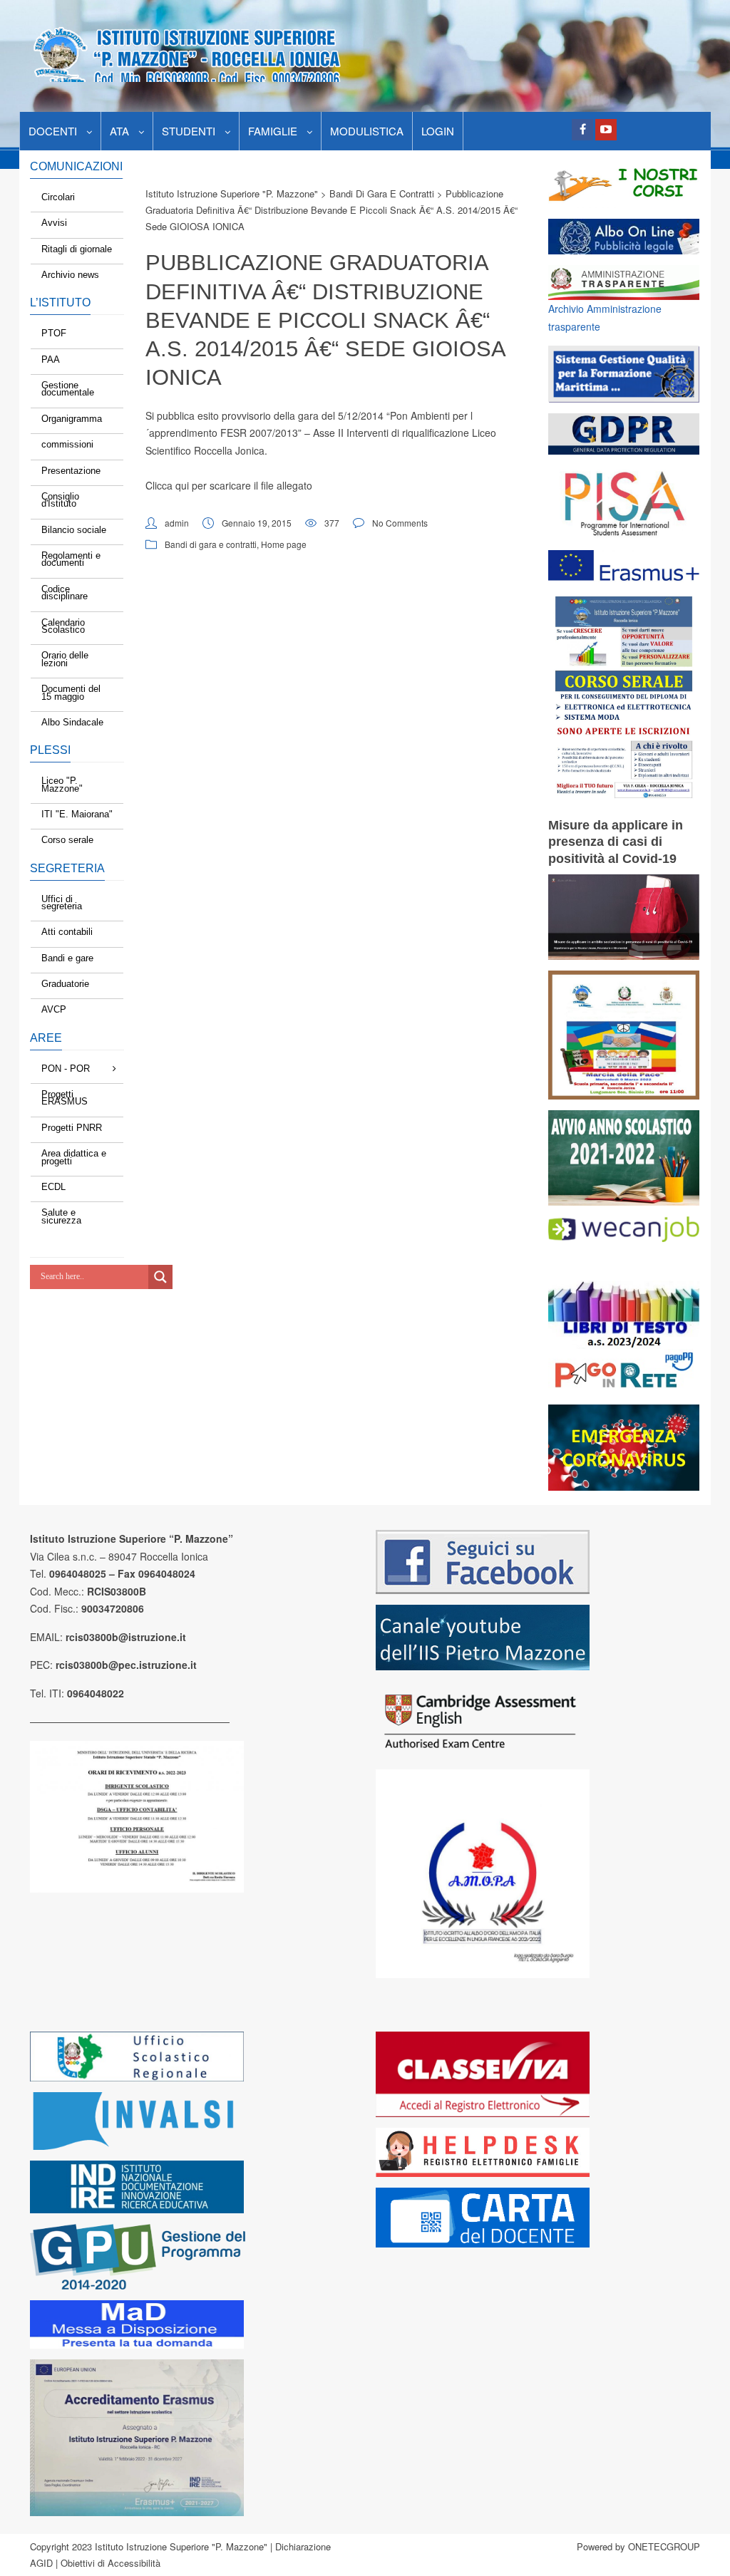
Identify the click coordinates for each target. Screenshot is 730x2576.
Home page (284, 544)
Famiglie (273, 131)
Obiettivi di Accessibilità (110, 2563)
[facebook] (582, 130)
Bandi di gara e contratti (211, 544)
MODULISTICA (367, 131)
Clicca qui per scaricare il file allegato (229, 485)
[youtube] (606, 130)
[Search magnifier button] (160, 1277)
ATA (119, 131)
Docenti (53, 131)
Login (438, 131)
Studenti (189, 131)
